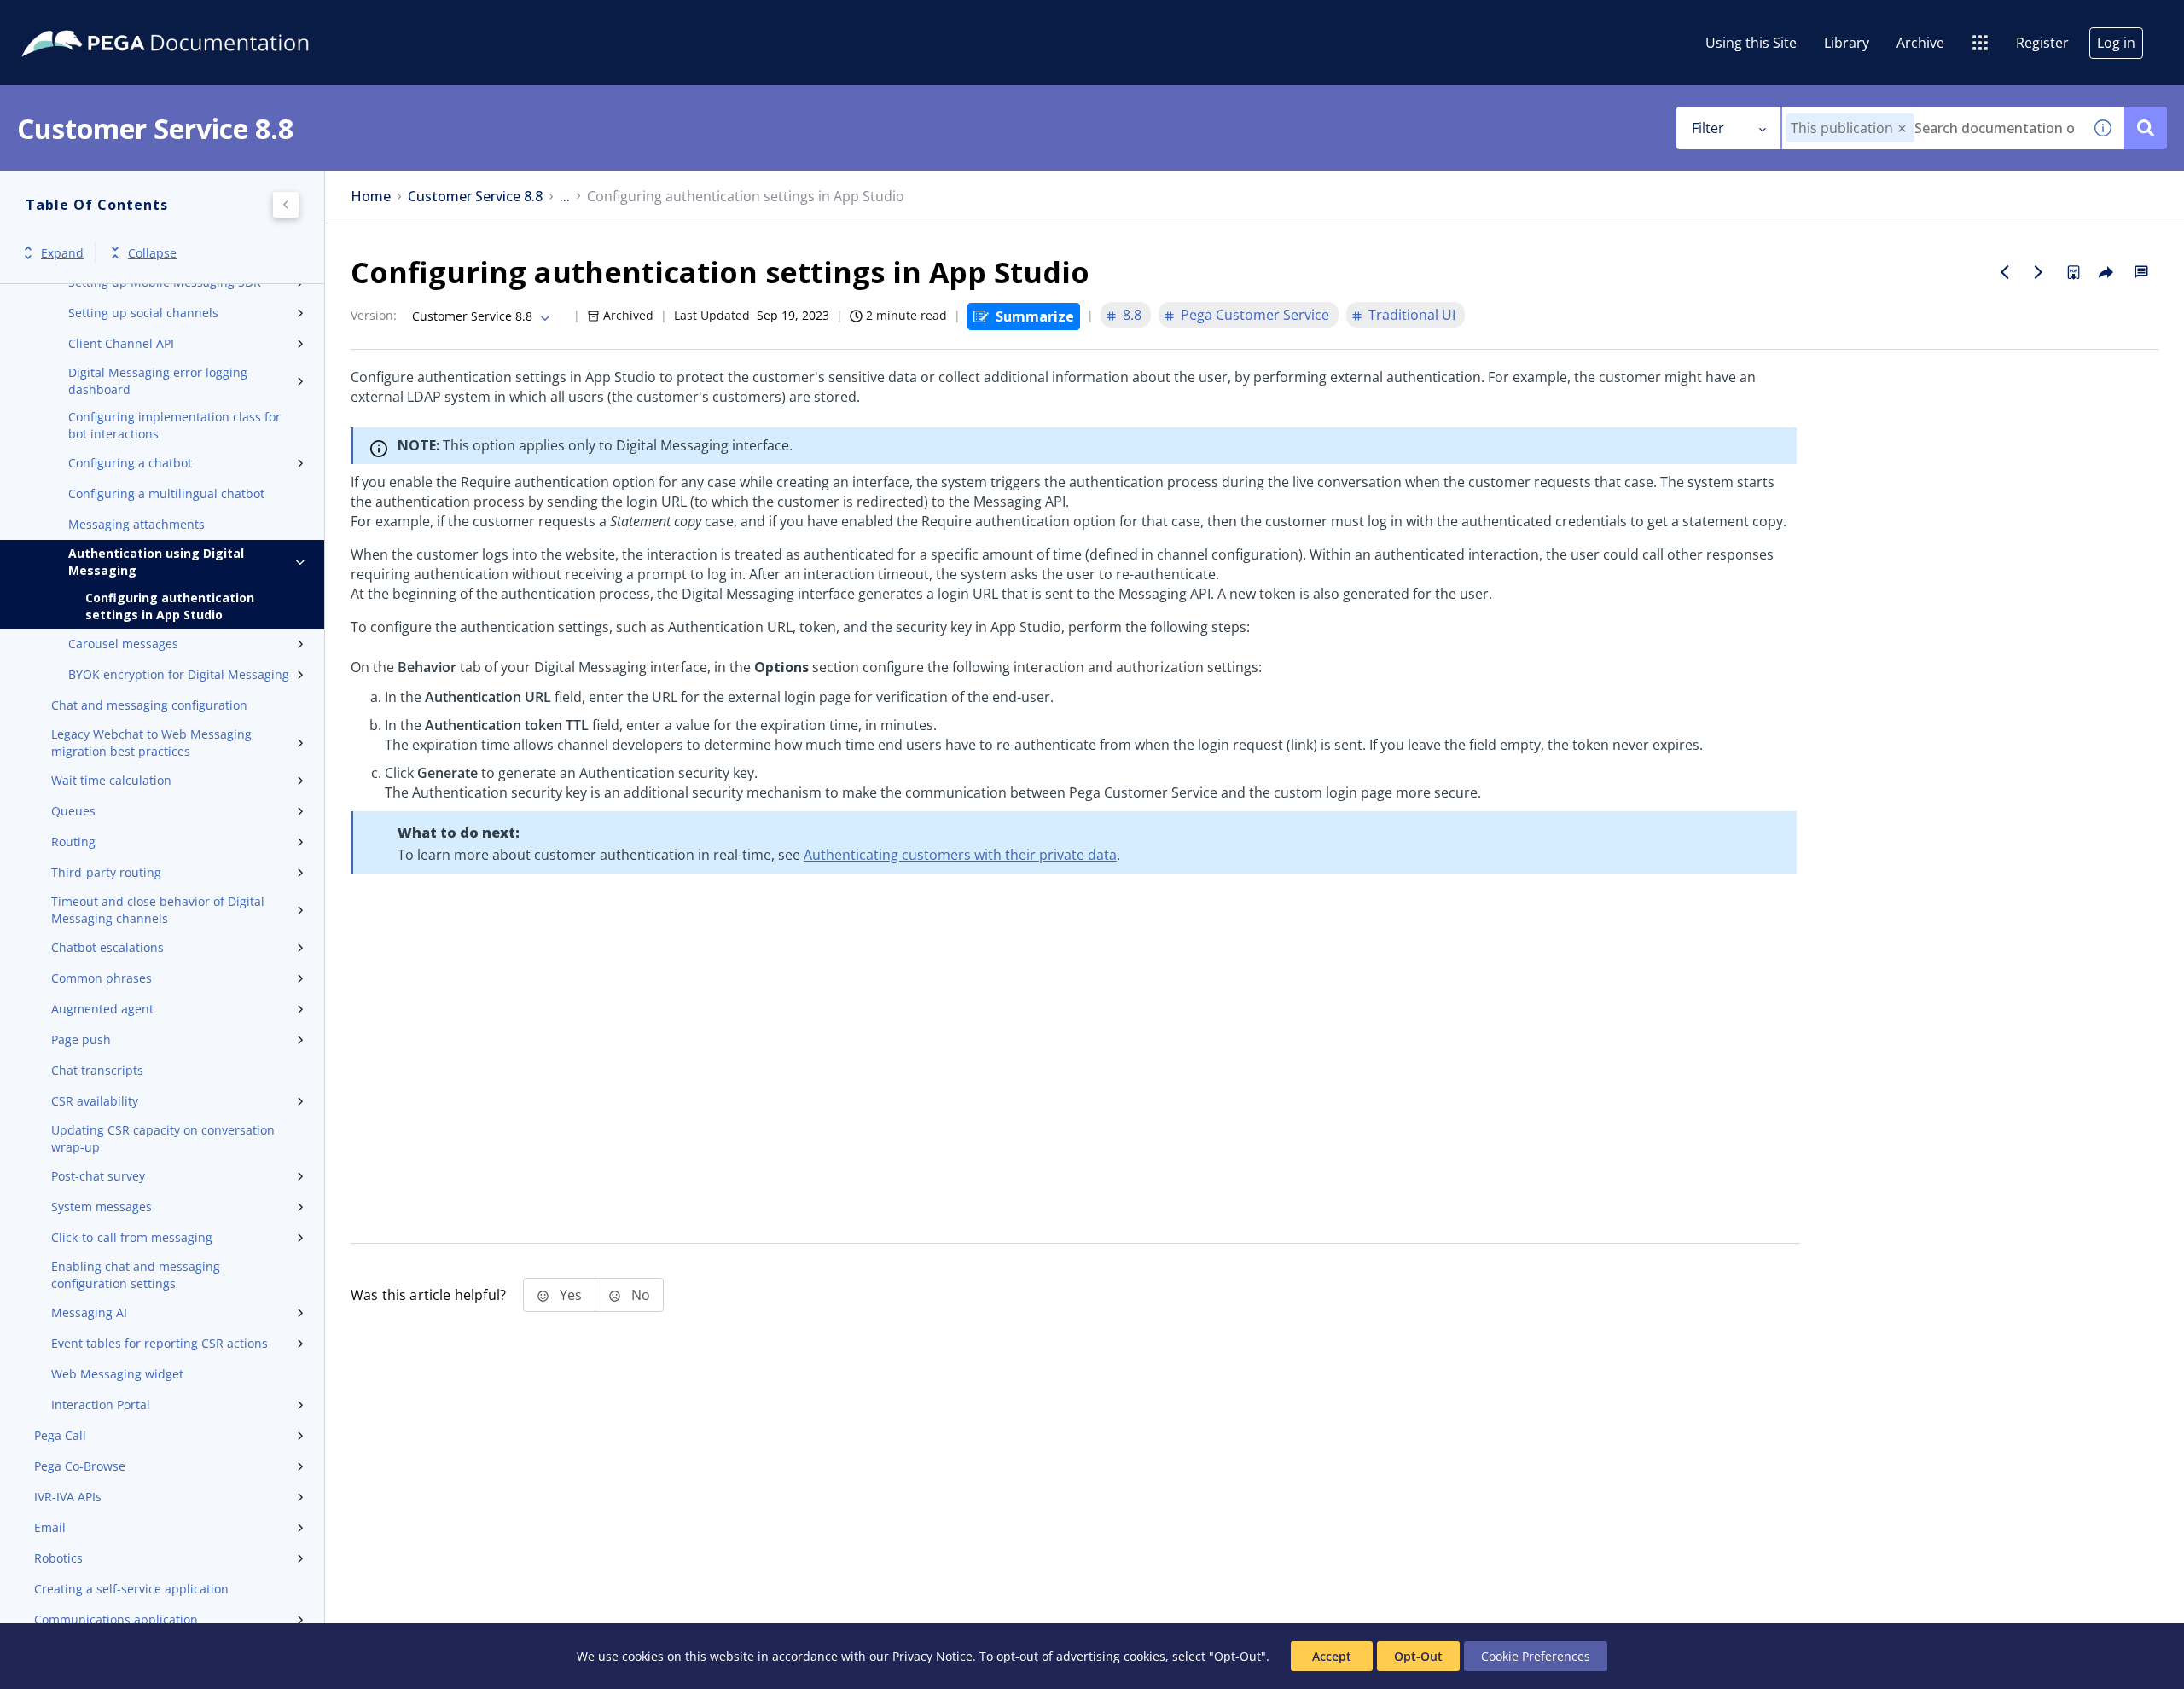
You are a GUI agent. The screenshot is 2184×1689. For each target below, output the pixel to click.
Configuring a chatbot (130, 463)
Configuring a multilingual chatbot (166, 493)
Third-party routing (106, 872)
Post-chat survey (98, 1176)
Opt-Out (1418, 1656)
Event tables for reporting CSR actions (160, 1343)
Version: (374, 315)
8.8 (1132, 315)
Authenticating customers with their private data (960, 855)
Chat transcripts (97, 1070)
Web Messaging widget (117, 1374)
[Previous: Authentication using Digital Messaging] (2005, 272)
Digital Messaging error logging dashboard (158, 381)
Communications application (116, 1619)
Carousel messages (123, 644)
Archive (1920, 43)
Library (1847, 43)
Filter (1708, 128)
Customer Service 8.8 (475, 197)
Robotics (58, 1558)
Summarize (1035, 316)
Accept (1332, 1656)
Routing (73, 842)
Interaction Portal (101, 1405)
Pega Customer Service (1255, 315)
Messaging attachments (136, 524)
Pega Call (60, 1435)
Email (50, 1527)
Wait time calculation (111, 780)
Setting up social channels (143, 313)
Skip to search (206, 20)
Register (2042, 43)
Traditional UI (1412, 315)
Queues (73, 811)
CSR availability (95, 1101)
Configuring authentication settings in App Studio (170, 606)
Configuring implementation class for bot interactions (174, 425)
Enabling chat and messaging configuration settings (136, 1275)
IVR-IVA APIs (68, 1497)
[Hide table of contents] (286, 205)
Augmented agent (102, 1009)
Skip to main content (76, 20)
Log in (2116, 43)
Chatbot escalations (107, 947)
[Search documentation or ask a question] (2146, 128)
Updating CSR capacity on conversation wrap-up (163, 1138)
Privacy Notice (932, 1656)
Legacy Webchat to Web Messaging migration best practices (151, 743)
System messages (102, 1207)
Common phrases (102, 978)
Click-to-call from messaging (132, 1237)
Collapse (152, 253)
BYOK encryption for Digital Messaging (179, 674)
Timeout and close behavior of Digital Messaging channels (158, 910)
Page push (81, 1039)
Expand (62, 253)
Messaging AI (89, 1312)
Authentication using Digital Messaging (156, 562)
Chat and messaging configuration (149, 705)
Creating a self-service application (131, 1589)
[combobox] (1932, 128)
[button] (1902, 128)
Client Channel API (121, 343)
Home (371, 197)
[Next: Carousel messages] (2039, 272)
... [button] (565, 197)
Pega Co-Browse (80, 1466)
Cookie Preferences (1536, 1656)
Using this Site (1751, 43)
